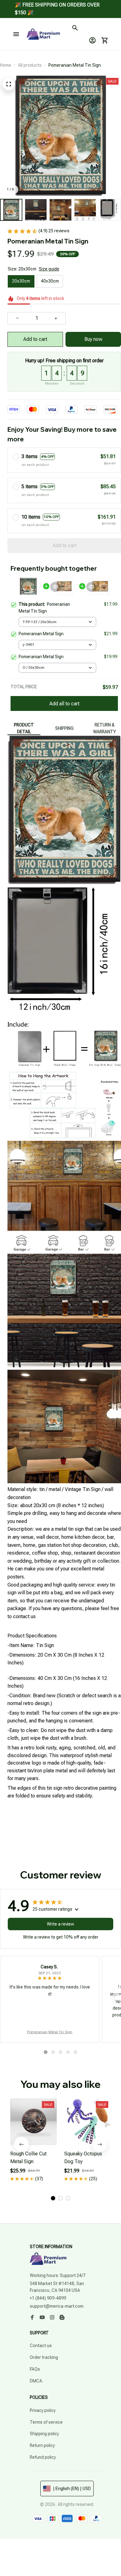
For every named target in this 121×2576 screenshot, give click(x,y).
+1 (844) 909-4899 (48, 2298)
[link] (20, 18)
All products (30, 65)
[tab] (46, 2052)
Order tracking (44, 2357)
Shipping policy (44, 2434)
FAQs (35, 2369)
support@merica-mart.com (57, 2306)
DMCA (36, 2381)
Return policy (42, 2445)
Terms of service (46, 2422)
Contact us (41, 2346)
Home (6, 65)
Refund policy (43, 2457)
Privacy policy (43, 2410)
